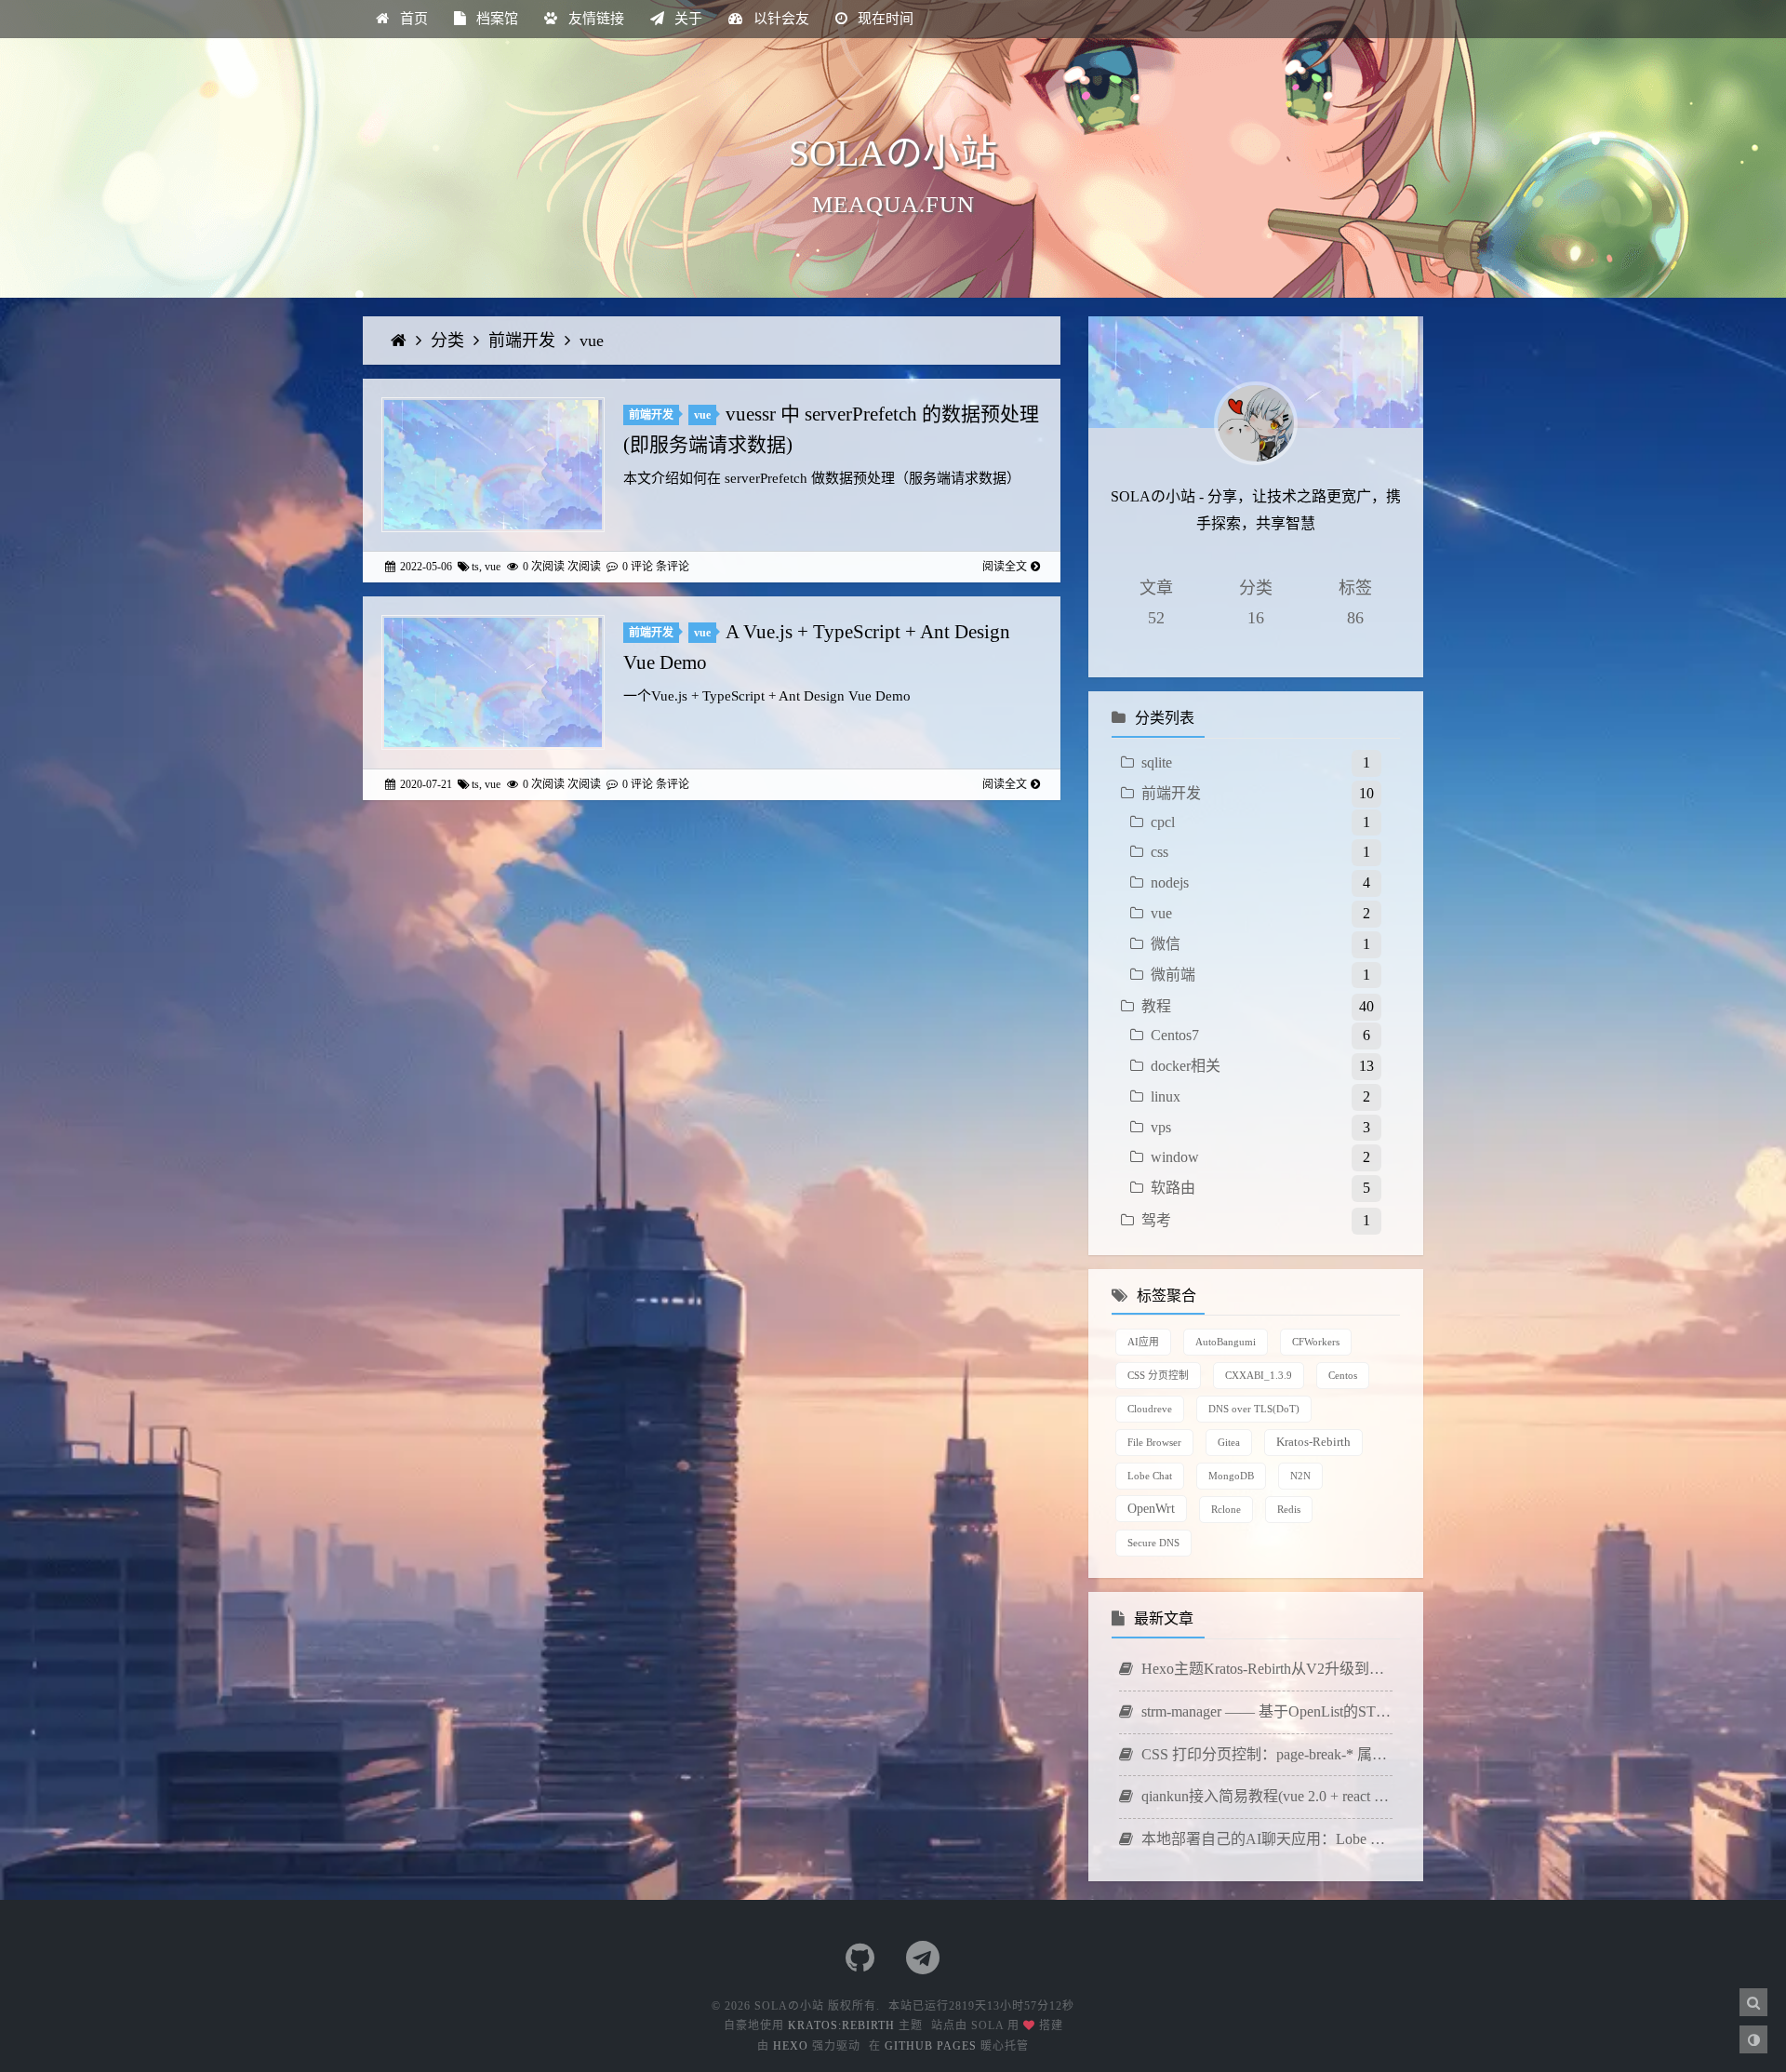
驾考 (1156, 1220)
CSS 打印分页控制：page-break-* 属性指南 (1265, 1754)
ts (475, 567)
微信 (1166, 944)
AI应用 (1143, 1342)
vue (592, 341)
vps (1161, 1127)
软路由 (1173, 1188)
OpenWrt (1151, 1508)
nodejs (1170, 882)
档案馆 (495, 19)
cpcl (1163, 822)
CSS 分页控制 (1158, 1375)
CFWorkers (1316, 1342)
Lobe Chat (1150, 1476)
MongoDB (1231, 1476)
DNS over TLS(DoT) (1254, 1409)
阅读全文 (1005, 567)
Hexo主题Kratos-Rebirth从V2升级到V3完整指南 (1265, 1669)
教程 (1156, 1006)
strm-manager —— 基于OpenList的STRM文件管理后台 (1265, 1711)
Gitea (1229, 1442)
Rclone (1226, 1509)
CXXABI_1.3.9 (1259, 1375)
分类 (450, 341)
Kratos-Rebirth (1313, 1442)
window (1175, 1157)
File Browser (1154, 1442)
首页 (412, 19)
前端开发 (524, 341)
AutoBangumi (1226, 1342)
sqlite (1157, 762)
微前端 (1173, 975)
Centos (1343, 1375)
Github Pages (931, 2046)
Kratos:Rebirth (841, 2025)
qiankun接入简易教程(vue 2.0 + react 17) (1265, 1796)
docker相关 (1186, 1066)
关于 (686, 19)
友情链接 (594, 19)
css (1160, 852)
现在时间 (884, 19)
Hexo (791, 2046)
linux (1166, 1096)
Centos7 (1175, 1035)
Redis (1289, 1509)
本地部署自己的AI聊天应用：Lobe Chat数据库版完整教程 (1265, 1839)
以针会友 (780, 19)
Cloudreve (1150, 1409)
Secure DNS (1153, 1543)
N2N (1300, 1476)
